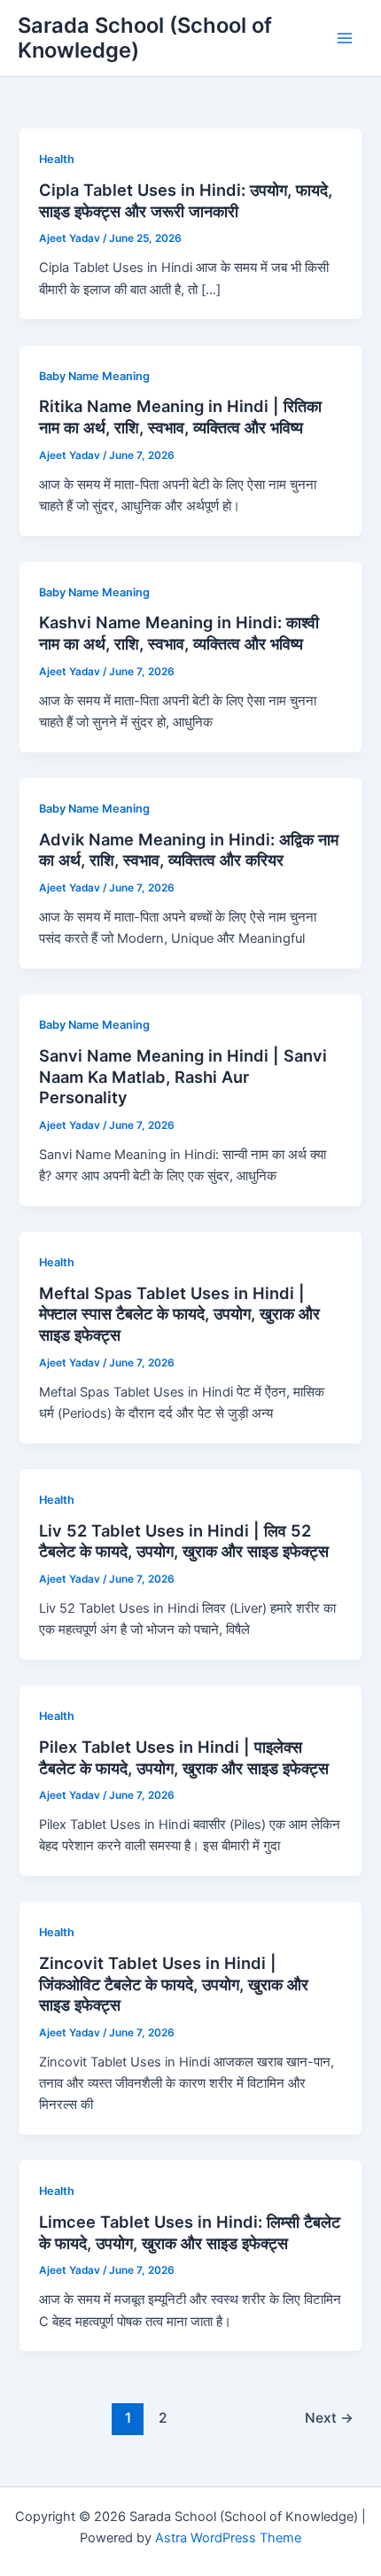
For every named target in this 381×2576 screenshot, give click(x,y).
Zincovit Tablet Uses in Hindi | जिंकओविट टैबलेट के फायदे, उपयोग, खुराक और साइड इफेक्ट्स (174, 1984)
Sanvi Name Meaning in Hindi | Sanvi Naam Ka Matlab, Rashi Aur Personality (183, 1076)
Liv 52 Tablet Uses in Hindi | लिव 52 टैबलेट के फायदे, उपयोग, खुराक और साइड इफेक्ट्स (184, 1541)
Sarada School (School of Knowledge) (145, 38)
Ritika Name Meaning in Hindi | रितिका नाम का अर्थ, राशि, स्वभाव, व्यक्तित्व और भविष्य (180, 416)
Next (329, 2418)
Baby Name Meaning (94, 376)
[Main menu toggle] (345, 38)
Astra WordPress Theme (228, 2538)
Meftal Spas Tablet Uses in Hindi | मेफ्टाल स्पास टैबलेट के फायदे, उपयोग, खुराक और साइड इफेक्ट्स (179, 1314)
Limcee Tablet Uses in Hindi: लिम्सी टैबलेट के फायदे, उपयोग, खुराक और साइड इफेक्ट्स (190, 2232)
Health (57, 159)
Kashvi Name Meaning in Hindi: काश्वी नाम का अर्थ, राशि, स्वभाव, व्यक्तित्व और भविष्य (179, 633)
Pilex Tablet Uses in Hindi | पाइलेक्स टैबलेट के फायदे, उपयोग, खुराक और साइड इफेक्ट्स (184, 1757)
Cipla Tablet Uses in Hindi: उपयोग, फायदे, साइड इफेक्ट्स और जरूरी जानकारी (186, 200)
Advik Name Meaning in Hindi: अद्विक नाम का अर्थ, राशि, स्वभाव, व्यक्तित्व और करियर (189, 850)
